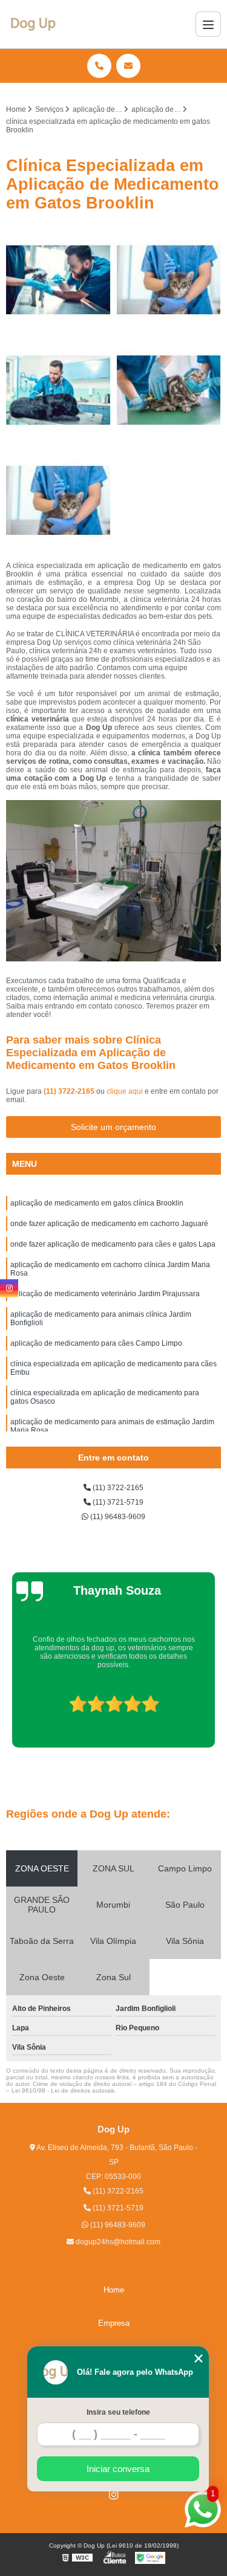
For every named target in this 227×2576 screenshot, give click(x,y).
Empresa (114, 2323)
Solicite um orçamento (113, 1127)
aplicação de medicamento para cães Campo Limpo (96, 1343)
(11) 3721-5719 (117, 1502)
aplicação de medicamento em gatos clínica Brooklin (97, 1203)
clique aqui (125, 1091)
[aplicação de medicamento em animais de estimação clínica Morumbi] (169, 280)
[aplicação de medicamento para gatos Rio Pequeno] (58, 280)
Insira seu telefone (118, 2412)
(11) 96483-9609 (117, 1517)
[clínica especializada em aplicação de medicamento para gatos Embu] (169, 390)
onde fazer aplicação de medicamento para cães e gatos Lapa (113, 1244)
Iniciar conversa (118, 2469)
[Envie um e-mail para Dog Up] (128, 66)
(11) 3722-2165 (70, 1091)
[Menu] (208, 24)
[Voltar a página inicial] (34, 24)
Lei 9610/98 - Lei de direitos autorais (63, 2090)
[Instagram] (114, 2494)
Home (114, 2290)
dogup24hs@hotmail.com (117, 2242)
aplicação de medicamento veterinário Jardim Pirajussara (105, 1294)
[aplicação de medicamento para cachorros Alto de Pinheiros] (58, 390)
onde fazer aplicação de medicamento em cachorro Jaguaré (109, 1224)
